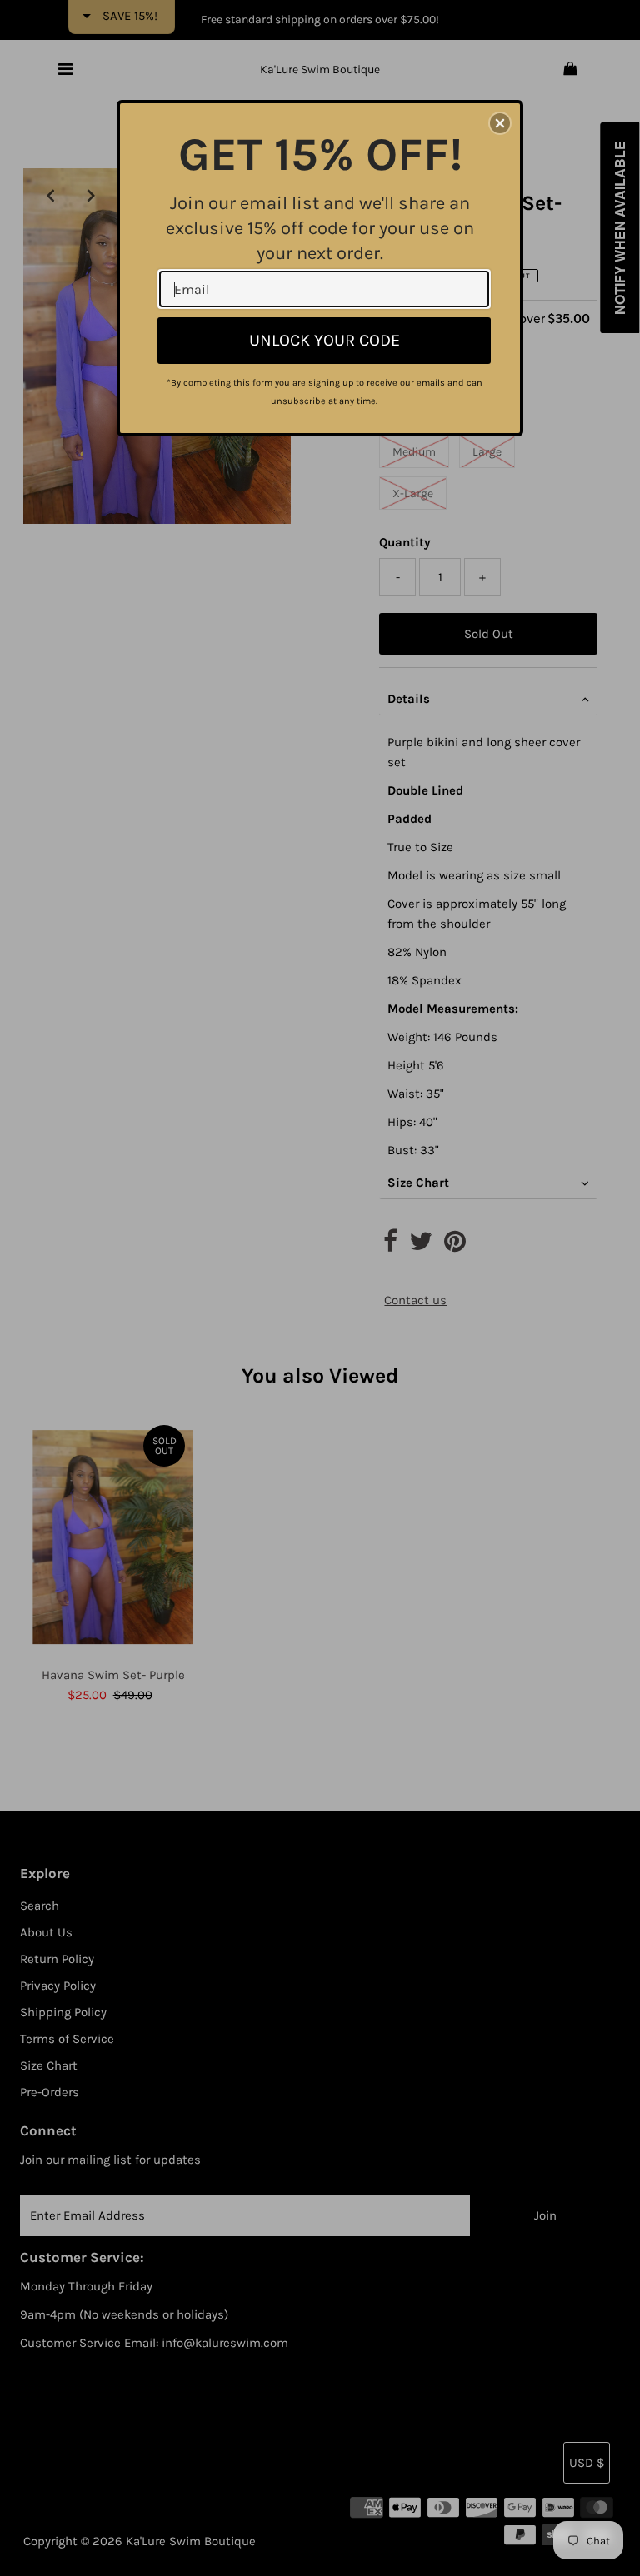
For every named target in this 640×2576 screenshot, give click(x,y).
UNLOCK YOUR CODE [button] (325, 340)
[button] (500, 123)
